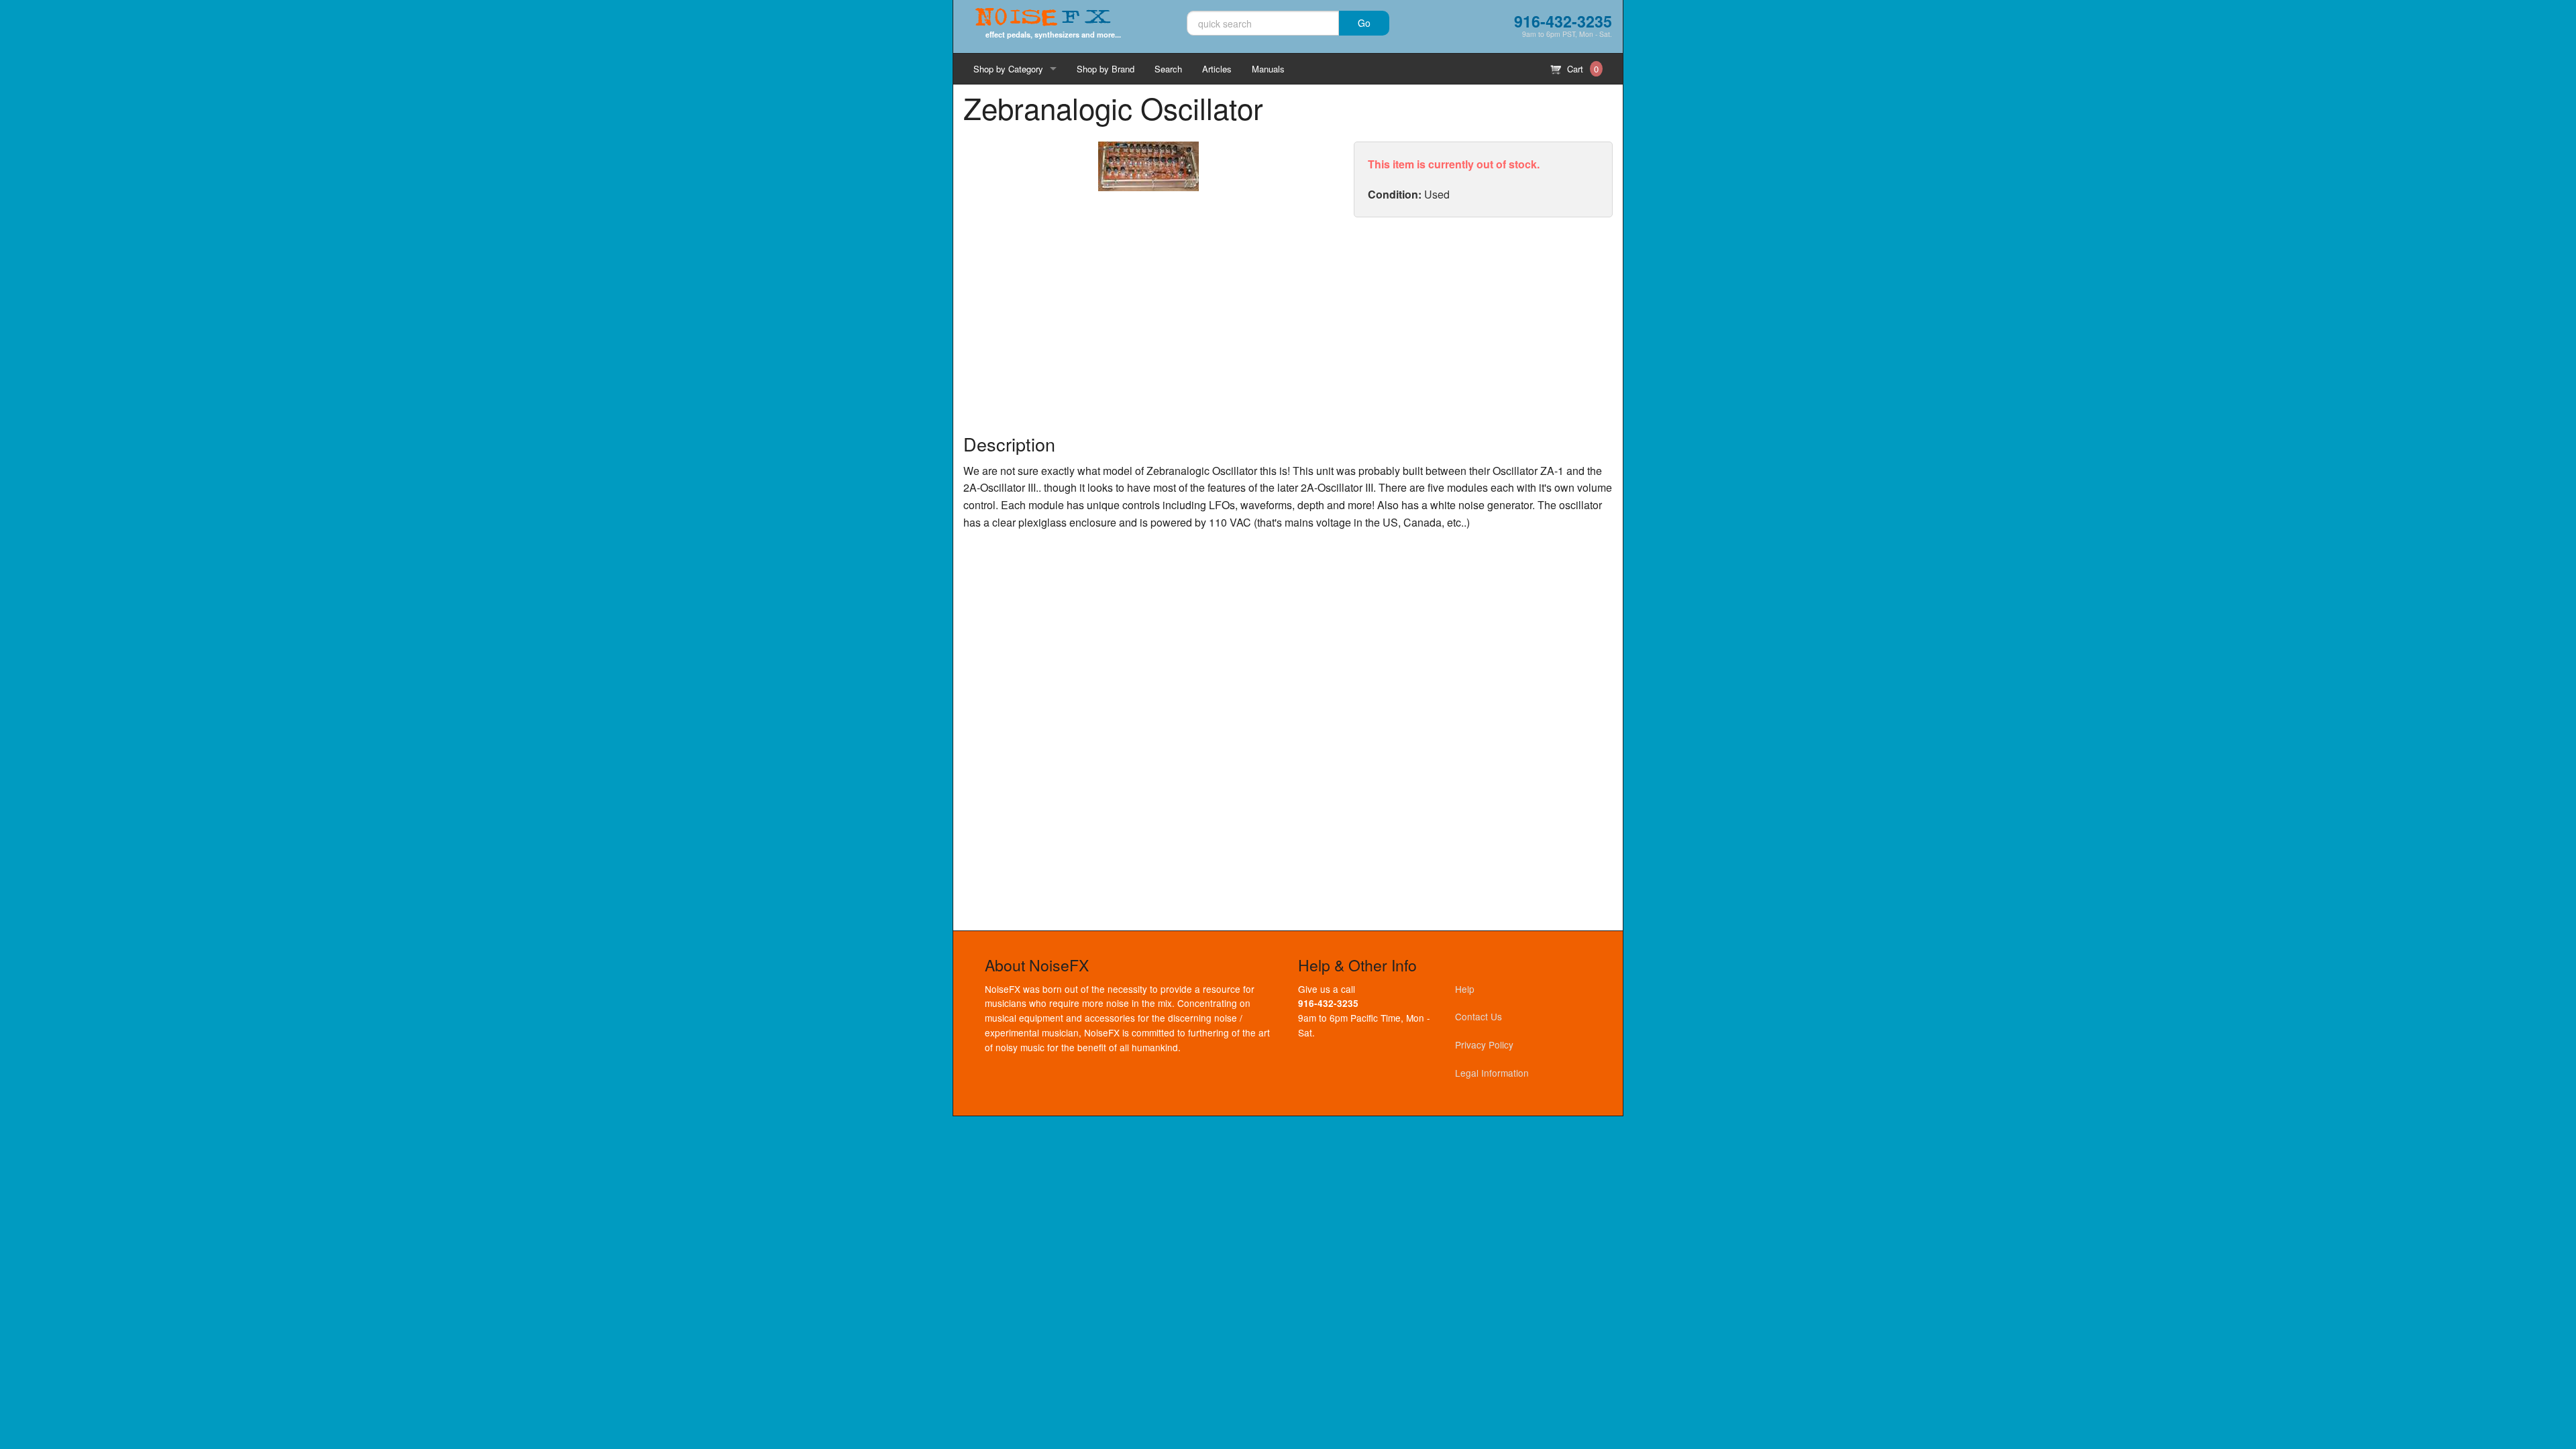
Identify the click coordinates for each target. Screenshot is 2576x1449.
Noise (1043, 18)
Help (1465, 989)
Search (1168, 69)
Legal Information (1492, 1073)
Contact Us (1479, 1016)
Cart (1581, 69)
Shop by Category (1008, 69)
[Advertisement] (1483, 325)
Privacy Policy (1484, 1044)
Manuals (1268, 69)
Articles (1217, 69)
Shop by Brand (1106, 69)
